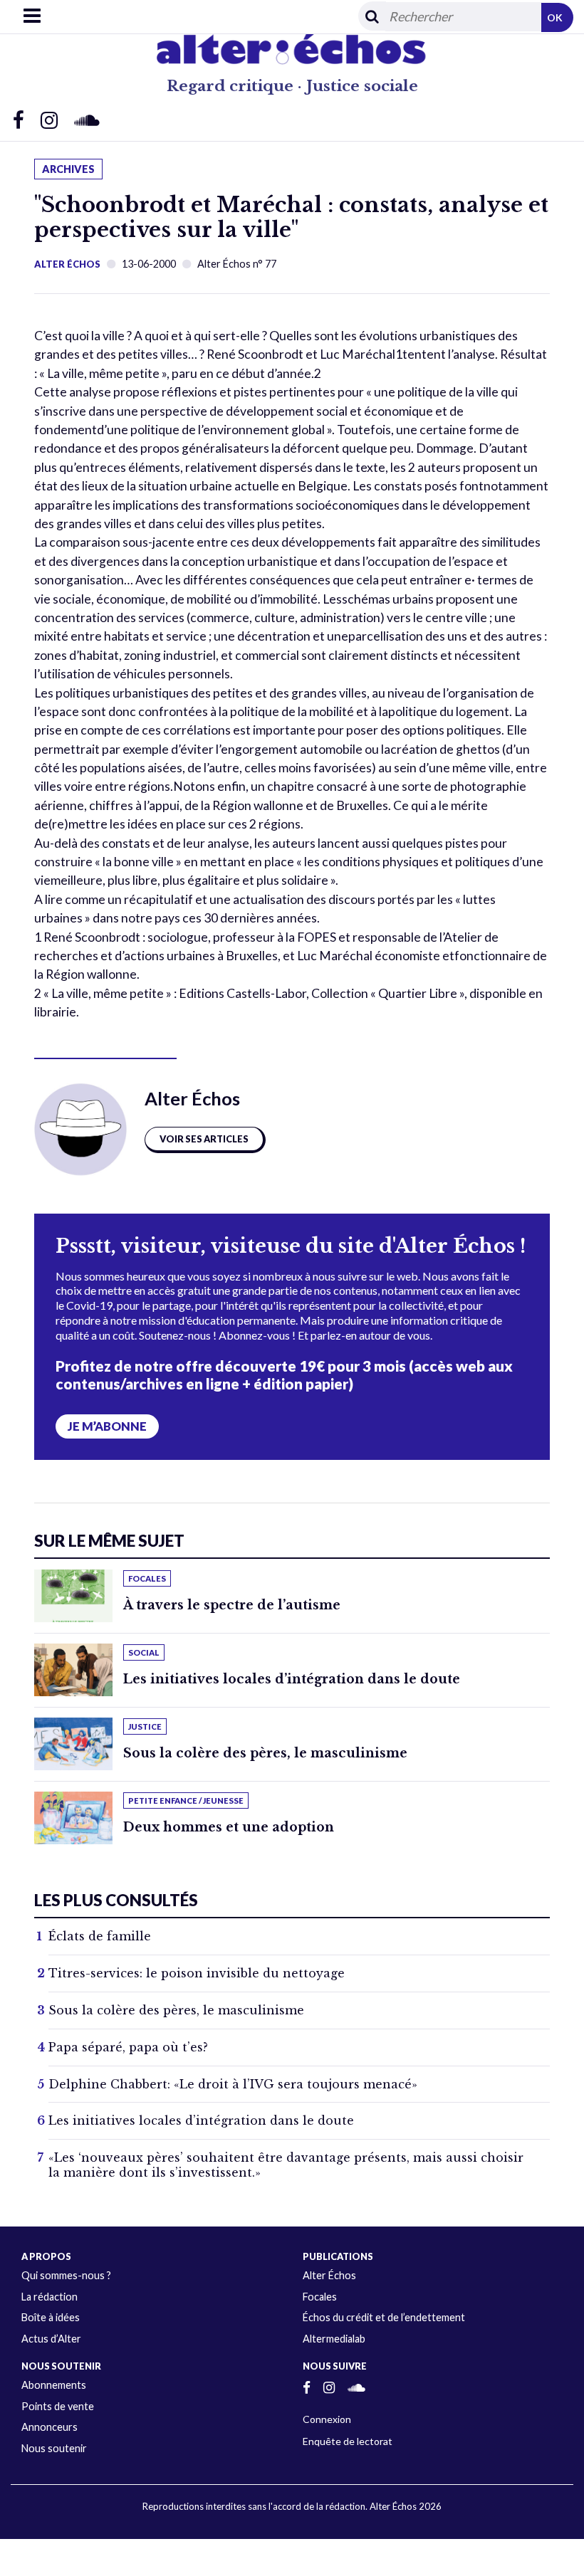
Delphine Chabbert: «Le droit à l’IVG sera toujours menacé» (233, 2084)
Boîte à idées (51, 2317)
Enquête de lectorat (348, 2441)
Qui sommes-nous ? (66, 2275)
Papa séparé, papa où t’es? (128, 2047)
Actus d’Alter (51, 2339)
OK (555, 17)
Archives (68, 169)
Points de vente (58, 2406)
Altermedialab (334, 2339)
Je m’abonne (107, 1426)
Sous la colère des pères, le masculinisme (265, 1753)
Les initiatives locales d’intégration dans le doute (292, 1679)
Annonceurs (49, 2427)
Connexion (327, 2419)
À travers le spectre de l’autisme (232, 1605)
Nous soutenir (54, 2448)
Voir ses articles (204, 1139)
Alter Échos (67, 264)
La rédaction (49, 2297)
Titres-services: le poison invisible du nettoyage (197, 1973)
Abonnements (54, 2385)
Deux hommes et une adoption (229, 1827)
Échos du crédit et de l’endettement (384, 2317)
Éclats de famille (100, 1936)
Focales (320, 2297)
